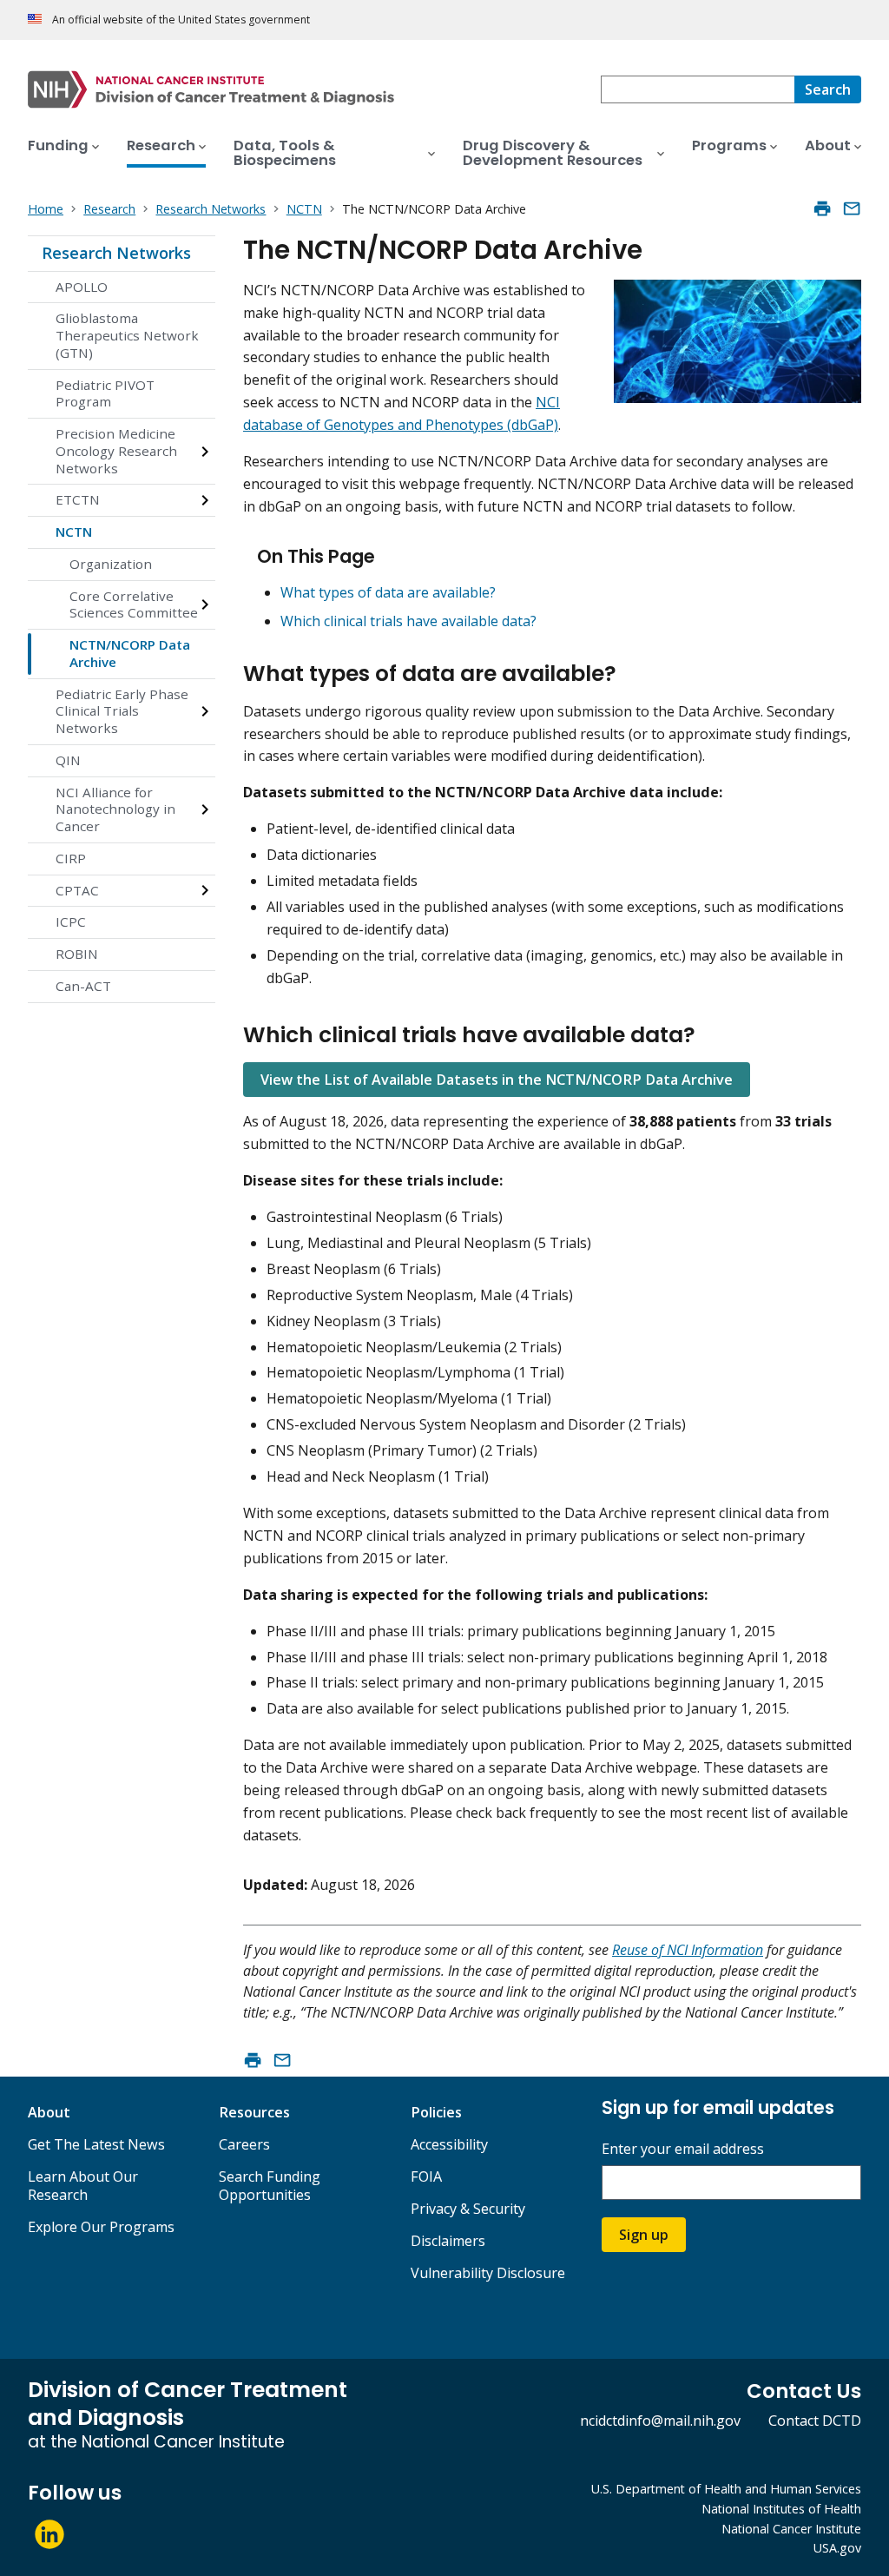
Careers (244, 2144)
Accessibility (449, 2144)
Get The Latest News (96, 2144)
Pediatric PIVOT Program (105, 393)
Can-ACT (83, 986)
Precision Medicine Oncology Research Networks (116, 451)
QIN (68, 760)
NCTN (74, 532)
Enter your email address (683, 2149)
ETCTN (78, 499)
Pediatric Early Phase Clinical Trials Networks (122, 711)
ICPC (71, 921)
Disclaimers (448, 2241)
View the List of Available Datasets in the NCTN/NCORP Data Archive (497, 1080)
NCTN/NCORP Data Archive (130, 653)
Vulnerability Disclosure (488, 2273)
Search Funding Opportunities (270, 2186)
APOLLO (82, 287)
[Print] (822, 208)
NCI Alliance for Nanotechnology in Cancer (115, 809)
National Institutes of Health (781, 2509)
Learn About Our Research (83, 2186)
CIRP (71, 858)
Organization (111, 564)
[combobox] (698, 89)
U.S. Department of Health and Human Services (726, 2489)
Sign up (644, 2235)
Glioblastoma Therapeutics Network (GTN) (127, 335)
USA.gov (837, 2548)
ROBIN (77, 954)
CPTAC (77, 890)
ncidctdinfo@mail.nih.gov (660, 2421)
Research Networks (116, 253)
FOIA (426, 2176)
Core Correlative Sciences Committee (134, 604)
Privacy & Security (468, 2209)
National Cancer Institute (791, 2529)
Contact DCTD (815, 2421)
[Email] (852, 208)
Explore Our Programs (101, 2227)
